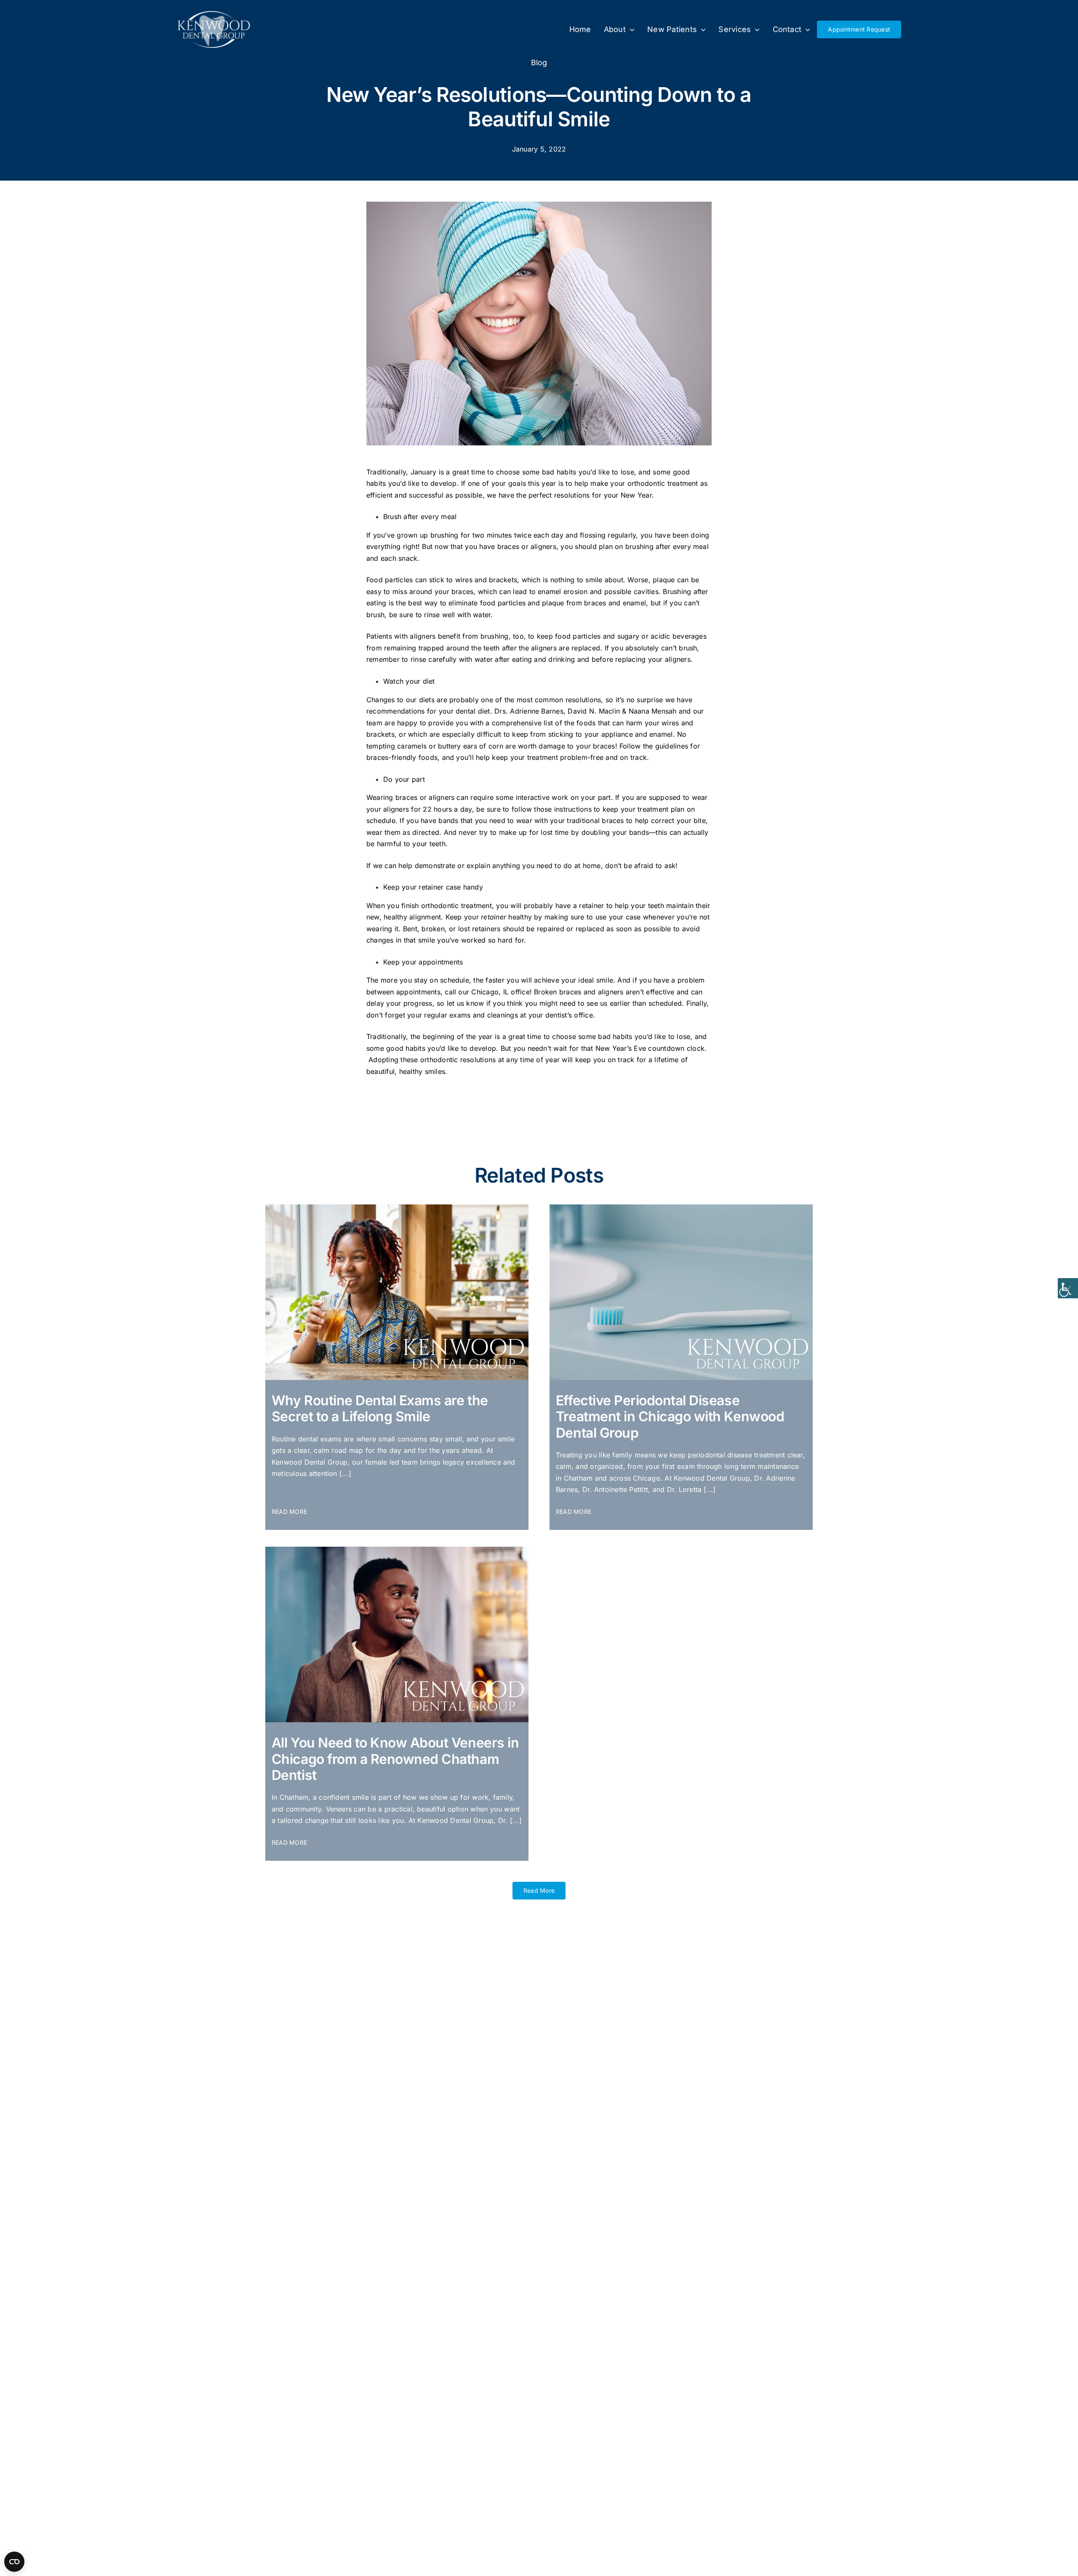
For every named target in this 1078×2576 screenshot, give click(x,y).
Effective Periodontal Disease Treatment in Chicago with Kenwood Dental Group (670, 1417)
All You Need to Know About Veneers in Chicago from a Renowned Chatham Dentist (395, 1759)
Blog (539, 63)
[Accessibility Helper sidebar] (1068, 1288)
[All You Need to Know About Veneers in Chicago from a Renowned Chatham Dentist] (397, 1550)
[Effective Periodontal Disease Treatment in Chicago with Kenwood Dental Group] (681, 1208)
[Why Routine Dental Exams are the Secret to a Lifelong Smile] (397, 1208)
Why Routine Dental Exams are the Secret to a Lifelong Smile (380, 1408)
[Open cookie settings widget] (14, 2562)
